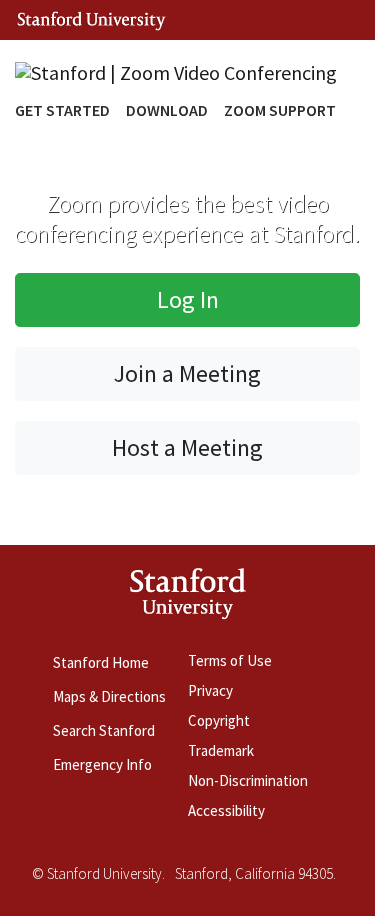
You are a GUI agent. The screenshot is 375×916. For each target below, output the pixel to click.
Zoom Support (280, 110)
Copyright (219, 720)
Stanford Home (101, 662)
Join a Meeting (187, 373)
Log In (188, 299)
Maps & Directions (109, 696)
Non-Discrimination (248, 780)
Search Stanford (104, 730)
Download (167, 110)
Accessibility (226, 810)
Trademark (221, 750)
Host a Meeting (187, 447)
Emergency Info (102, 764)
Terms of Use (230, 660)
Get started (62, 110)
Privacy (210, 690)
